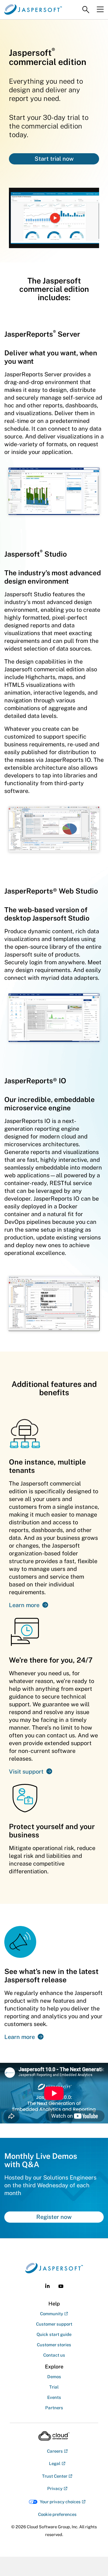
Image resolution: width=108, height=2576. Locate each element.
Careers (55, 2451)
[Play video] (55, 218)
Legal (55, 2463)
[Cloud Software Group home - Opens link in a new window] (54, 2436)
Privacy (55, 2488)
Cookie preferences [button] (57, 2514)
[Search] (86, 10)
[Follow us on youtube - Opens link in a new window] (61, 2286)
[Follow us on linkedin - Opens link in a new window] (47, 2286)
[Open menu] (100, 9)
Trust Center (55, 2476)
